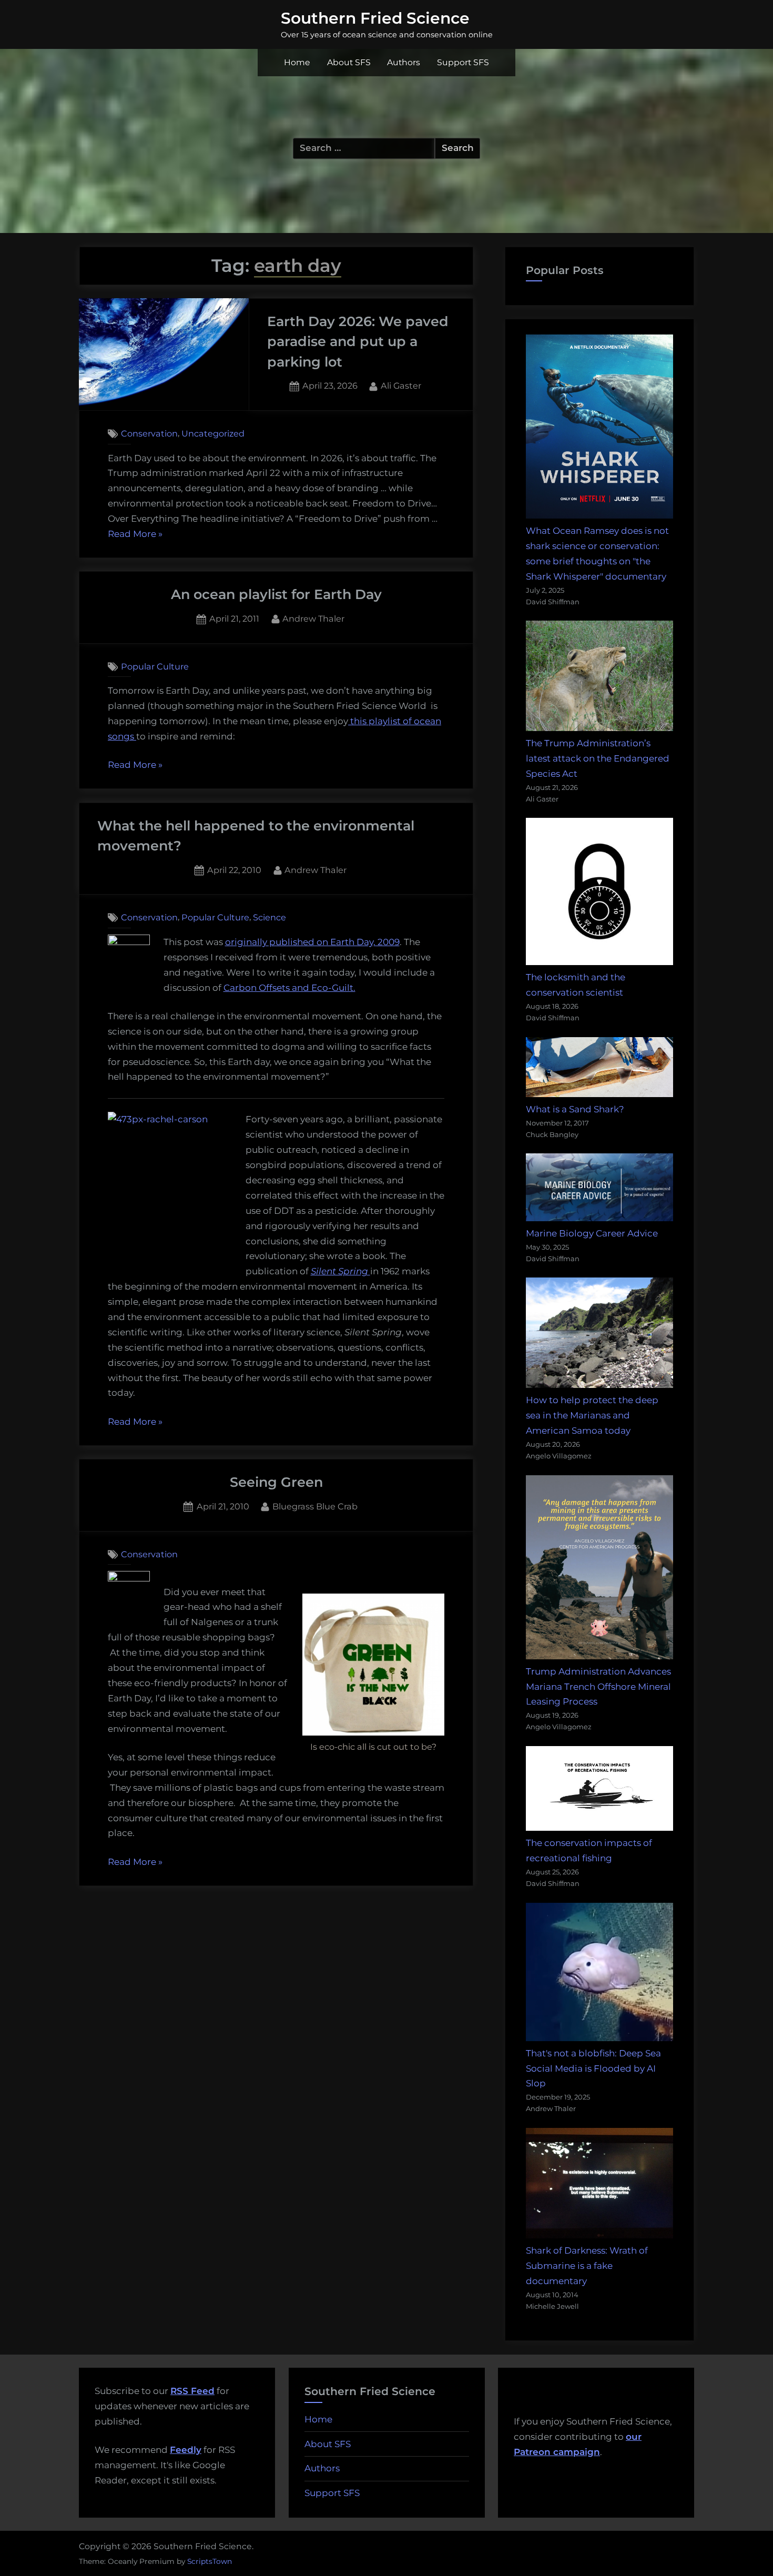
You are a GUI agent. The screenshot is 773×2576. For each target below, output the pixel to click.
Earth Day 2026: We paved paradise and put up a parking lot (358, 341)
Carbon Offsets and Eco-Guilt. (289, 988)
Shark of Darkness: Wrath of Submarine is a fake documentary (587, 2266)
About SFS (349, 62)
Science (269, 917)
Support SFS (463, 62)
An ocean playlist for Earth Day (276, 594)
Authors (404, 62)
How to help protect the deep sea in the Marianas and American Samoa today (592, 1415)
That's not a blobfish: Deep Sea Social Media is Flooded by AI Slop (593, 2068)
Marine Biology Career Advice (592, 1233)
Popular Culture (155, 666)
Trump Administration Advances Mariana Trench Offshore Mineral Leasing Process (598, 1687)
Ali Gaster (401, 385)
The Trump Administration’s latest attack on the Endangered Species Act (598, 758)
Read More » (135, 535)
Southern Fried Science (375, 18)
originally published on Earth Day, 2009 (312, 942)
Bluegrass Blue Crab (315, 1506)
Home (297, 62)
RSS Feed (192, 2391)
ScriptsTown (210, 2561)
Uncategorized (213, 433)
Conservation (149, 433)
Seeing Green (276, 1482)
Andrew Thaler (313, 618)
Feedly (186, 2450)
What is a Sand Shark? (575, 1109)
